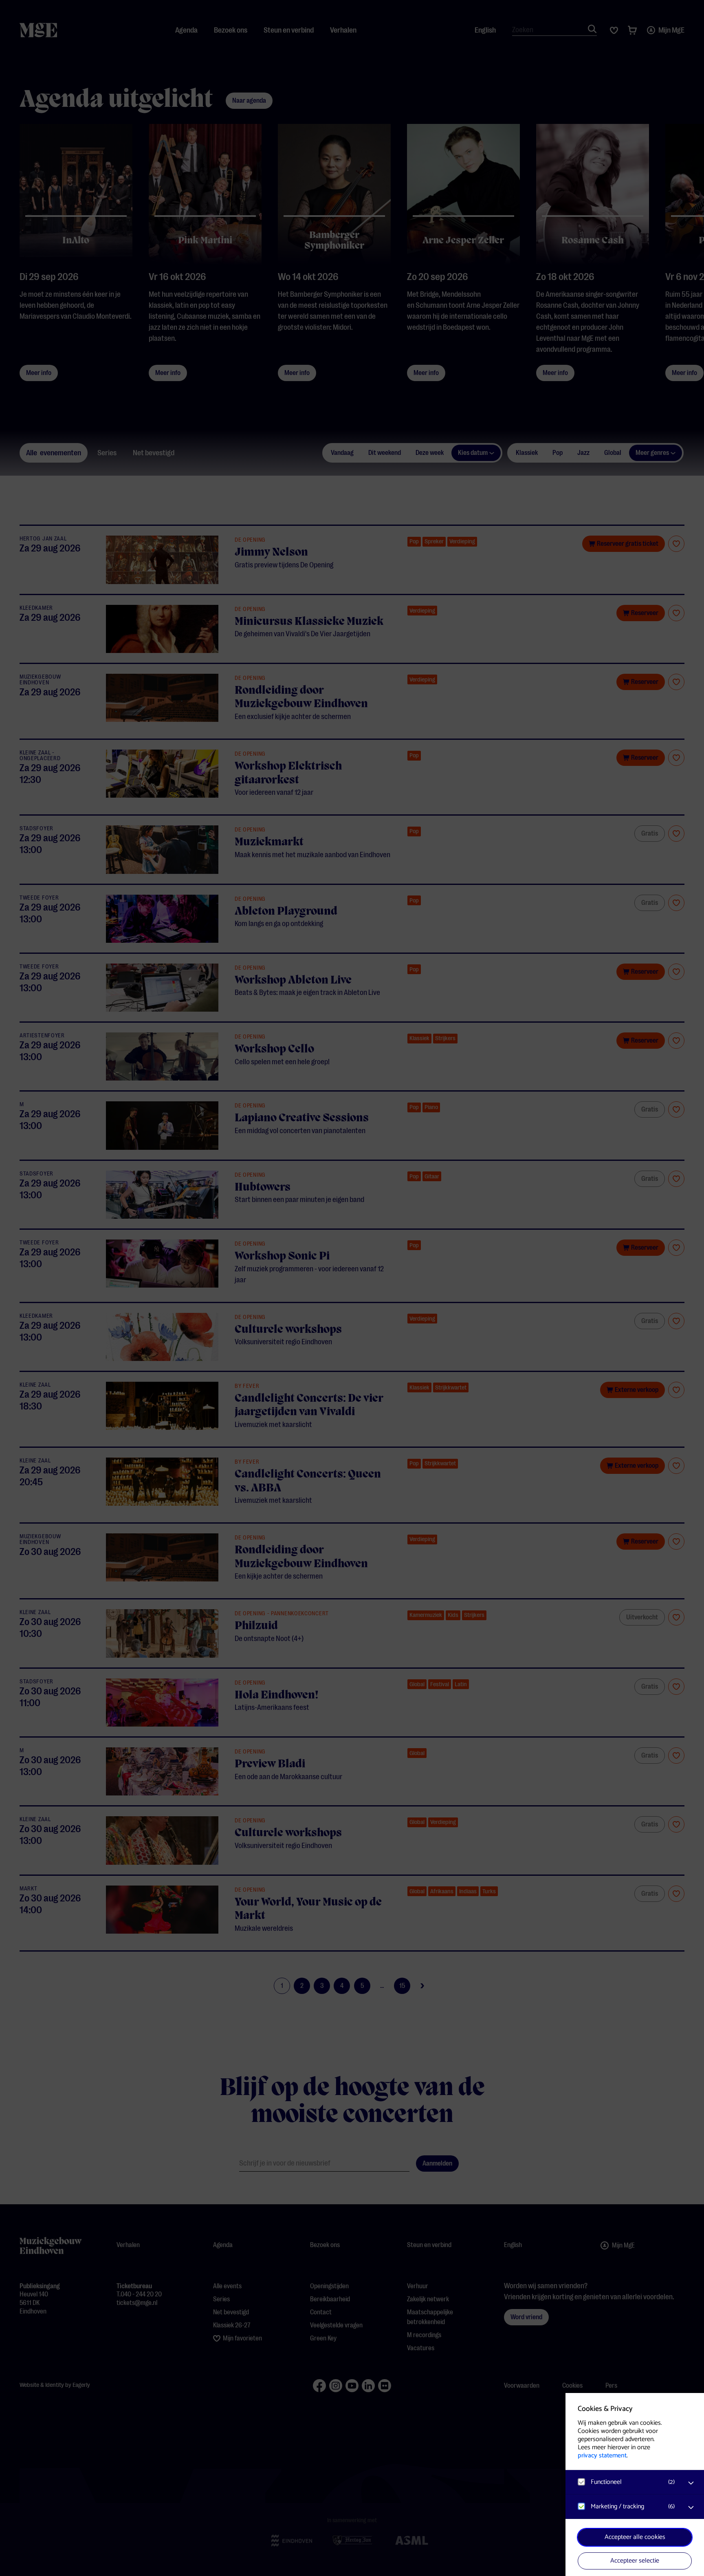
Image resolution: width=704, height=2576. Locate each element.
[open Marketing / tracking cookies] (691, 2508)
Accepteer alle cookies (635, 2537)
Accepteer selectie (635, 2561)
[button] (627, 2482)
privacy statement (602, 2456)
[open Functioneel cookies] (691, 2483)
